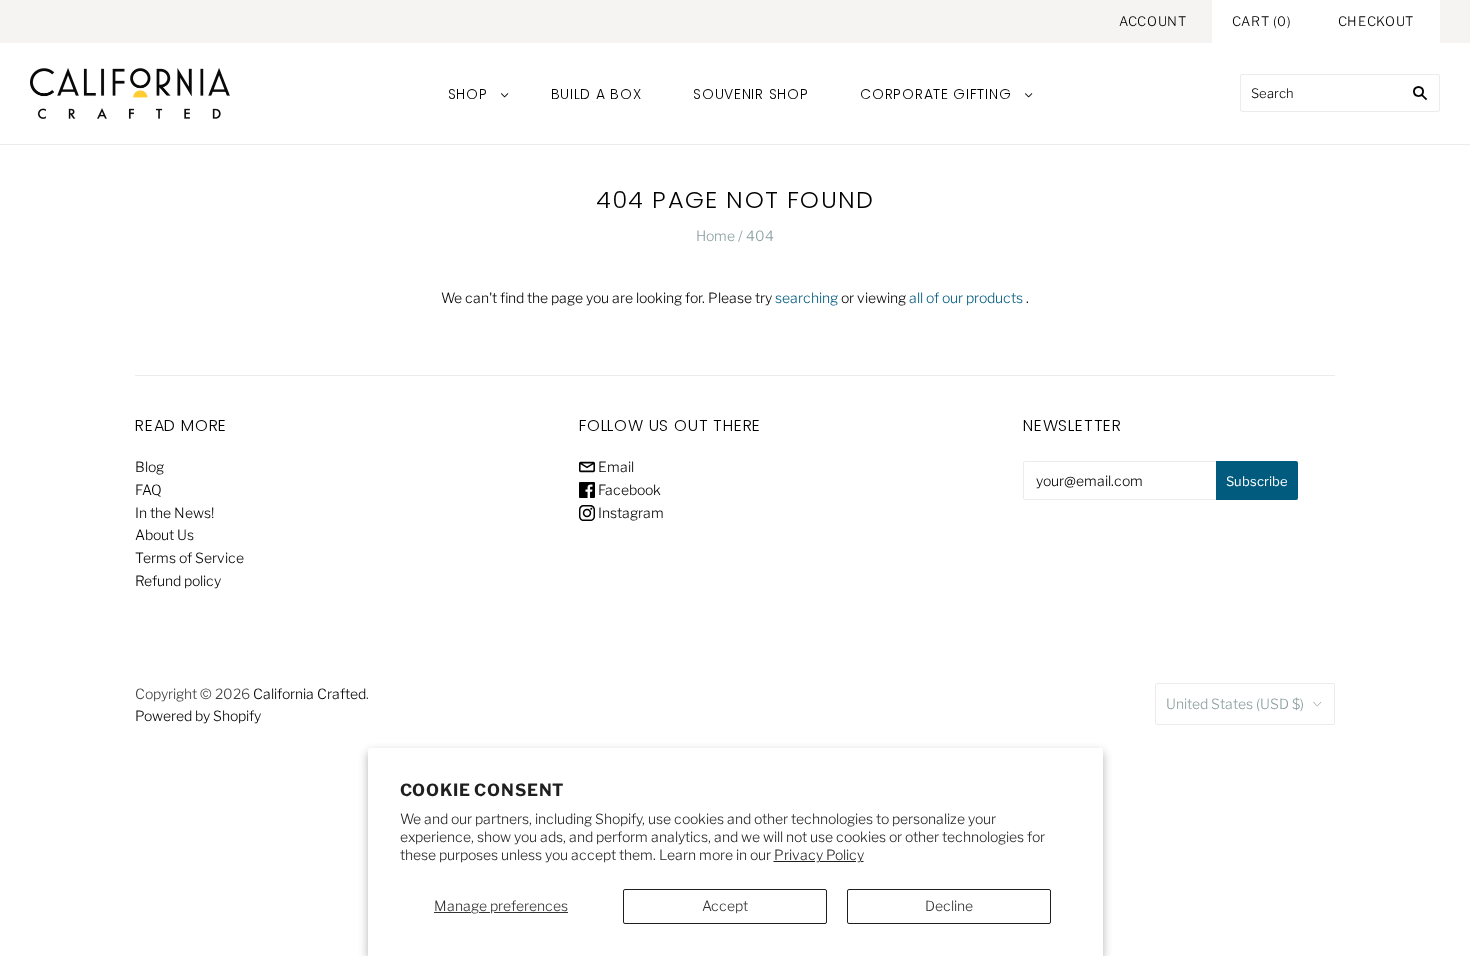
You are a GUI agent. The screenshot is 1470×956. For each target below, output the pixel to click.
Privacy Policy (819, 854)
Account (1153, 21)
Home (715, 235)
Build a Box (596, 94)
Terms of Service (189, 557)
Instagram (629, 512)
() (1262, 21)
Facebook (628, 489)
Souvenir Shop (750, 94)
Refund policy (178, 580)
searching (806, 297)
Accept (725, 905)
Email (614, 466)
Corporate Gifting (935, 94)
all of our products (966, 297)
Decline (949, 905)
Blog (149, 466)
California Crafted (309, 693)
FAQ (148, 489)
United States (1235, 703)
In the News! (174, 512)
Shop (468, 94)
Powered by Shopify (198, 715)
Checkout (1376, 21)
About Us (164, 534)
